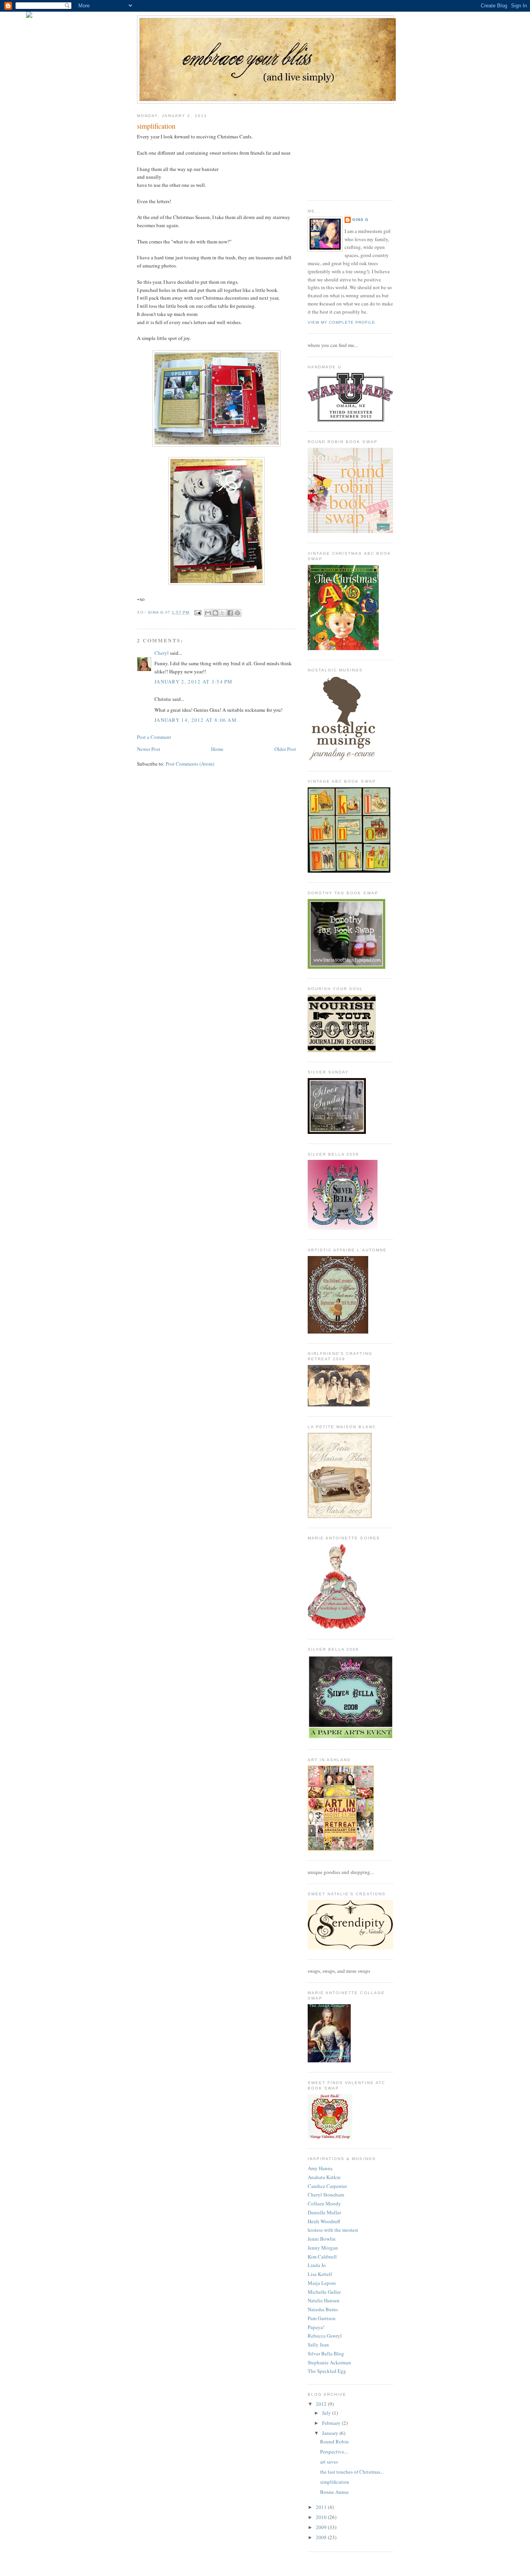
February (332, 2423)
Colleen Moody (324, 2203)
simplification (335, 2482)
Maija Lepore (322, 2283)
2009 (322, 2527)
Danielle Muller (324, 2212)
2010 (322, 2517)
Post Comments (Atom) (190, 764)
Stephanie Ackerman (329, 2362)
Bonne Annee (334, 2492)
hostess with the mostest (333, 2230)
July (327, 2413)
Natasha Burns (323, 2309)
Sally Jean (318, 2345)
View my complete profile (341, 322)
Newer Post (149, 749)
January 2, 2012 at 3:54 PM (194, 682)
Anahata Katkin (324, 2177)
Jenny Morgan (323, 2248)
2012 (322, 2404)
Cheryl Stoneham (326, 2195)
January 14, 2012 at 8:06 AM (196, 720)
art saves (329, 2462)
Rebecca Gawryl (325, 2336)
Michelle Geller (324, 2292)
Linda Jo (317, 2265)
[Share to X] (223, 613)
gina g (360, 220)
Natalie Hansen (324, 2300)
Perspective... (334, 2452)
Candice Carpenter (327, 2186)
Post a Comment (154, 737)
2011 (322, 2507)
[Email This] (208, 613)
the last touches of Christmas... (352, 2472)
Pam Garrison (322, 2318)
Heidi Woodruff (324, 2221)
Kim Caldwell (322, 2257)
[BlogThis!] (215, 613)
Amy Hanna (320, 2168)
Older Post (285, 749)
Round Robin (334, 2441)
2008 (322, 2537)
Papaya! (316, 2327)
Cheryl (162, 653)
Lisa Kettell (320, 2274)
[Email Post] (198, 612)
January (331, 2433)
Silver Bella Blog (326, 2353)
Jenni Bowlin (322, 2239)
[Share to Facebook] (230, 613)
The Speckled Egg (327, 2371)
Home (217, 749)
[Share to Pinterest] (237, 613)
